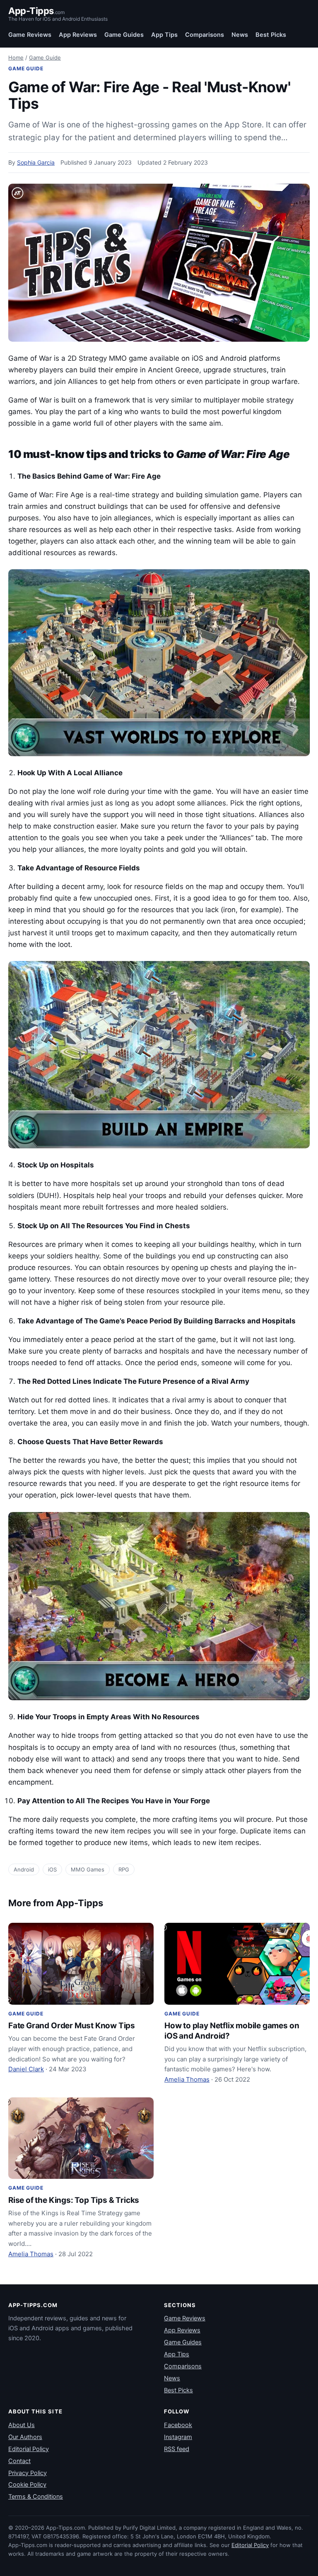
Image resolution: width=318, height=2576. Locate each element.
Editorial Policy (29, 2449)
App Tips (164, 35)
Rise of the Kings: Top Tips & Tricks (74, 2200)
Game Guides (124, 35)
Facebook (178, 2425)
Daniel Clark (26, 2069)
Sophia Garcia (36, 162)
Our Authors (25, 2437)
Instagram (178, 2437)
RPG (124, 1869)
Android (24, 1869)
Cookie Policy (27, 2485)
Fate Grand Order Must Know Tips (72, 2026)
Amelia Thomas (187, 2079)
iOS (52, 1869)
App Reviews (78, 35)
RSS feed (177, 2449)
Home (16, 58)
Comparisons (205, 35)
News (240, 35)
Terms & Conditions (36, 2497)
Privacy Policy (28, 2473)
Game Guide (45, 58)
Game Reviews (30, 35)
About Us (22, 2425)
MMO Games (88, 1869)
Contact (19, 2461)
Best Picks (271, 35)
